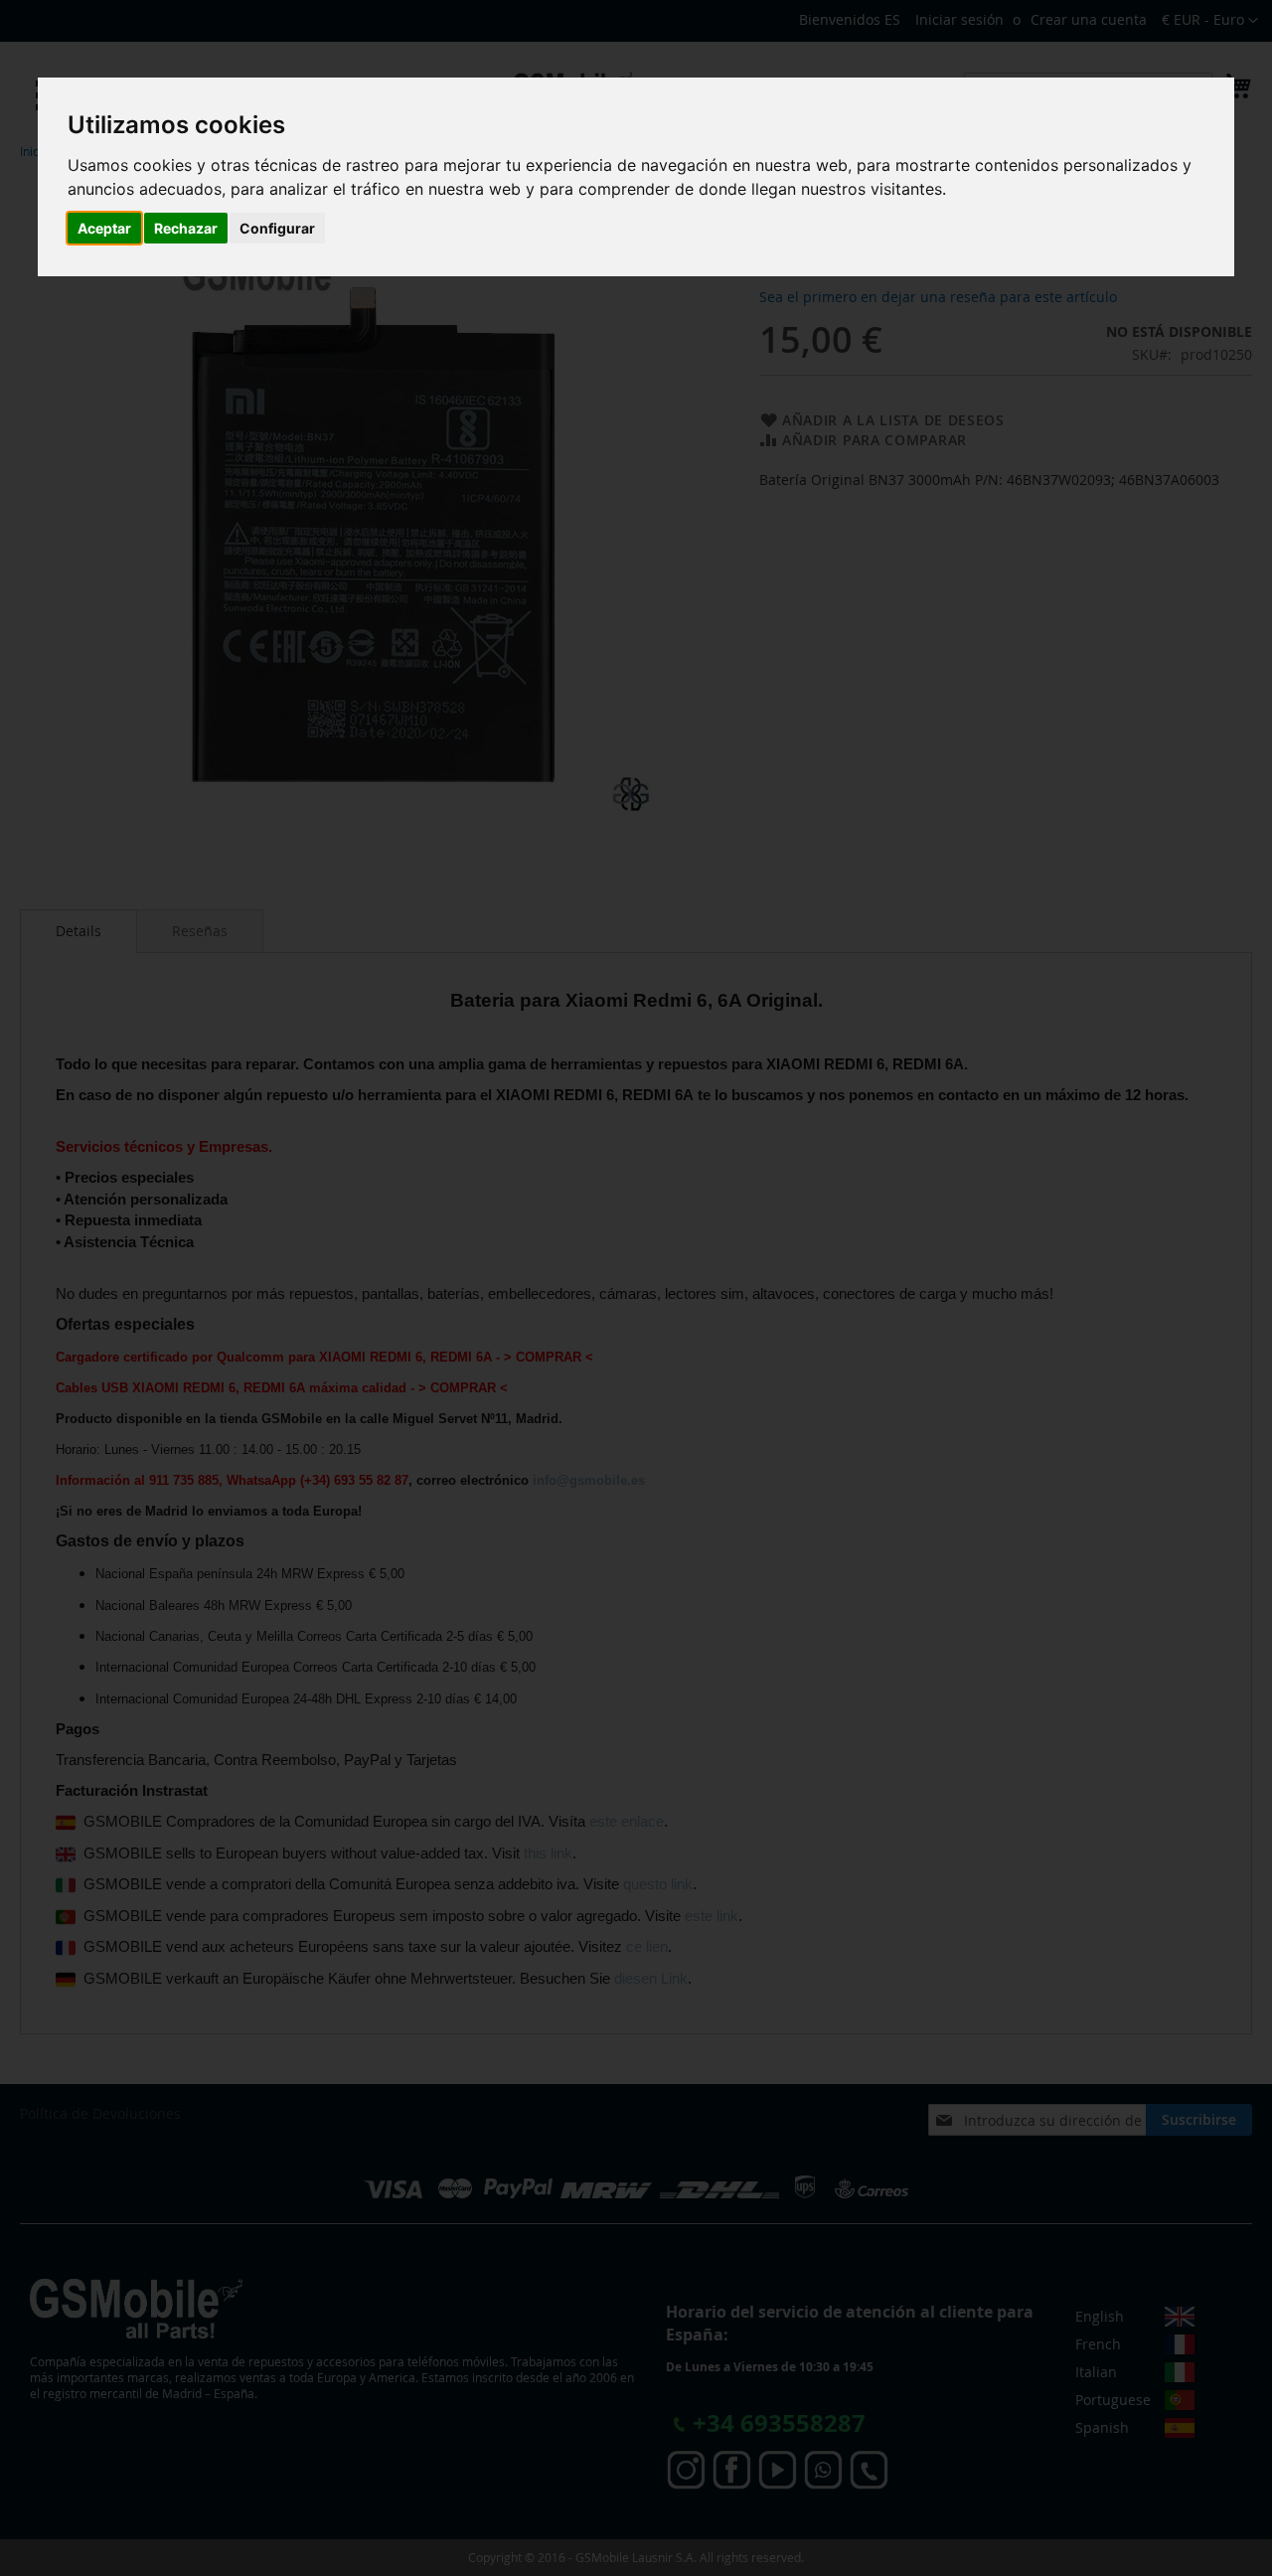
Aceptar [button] (104, 228)
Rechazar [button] (186, 228)
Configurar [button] (277, 228)
